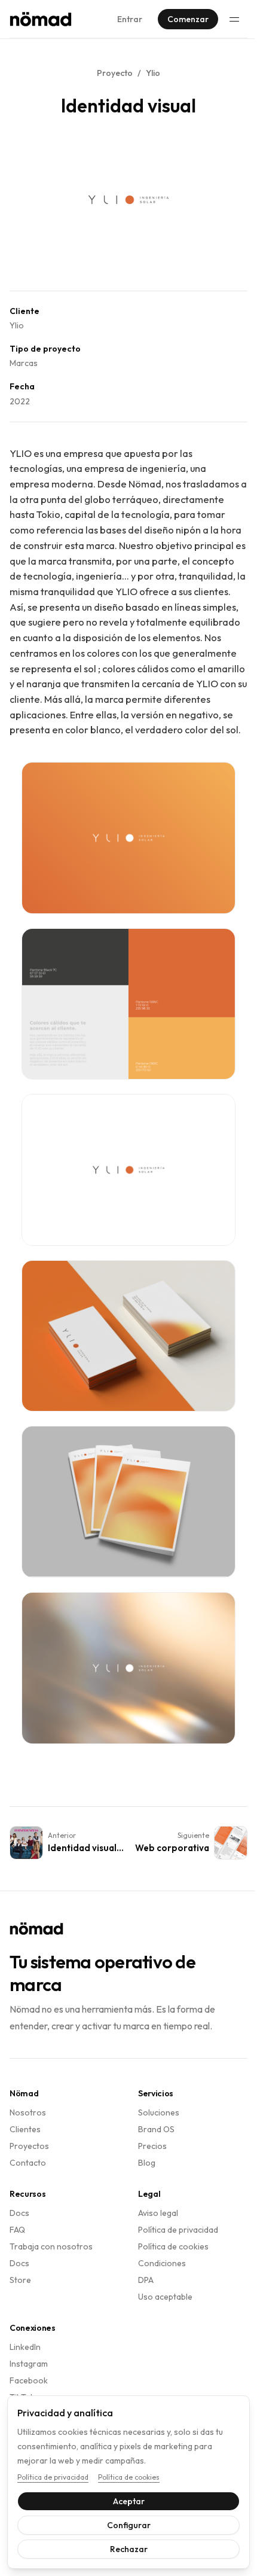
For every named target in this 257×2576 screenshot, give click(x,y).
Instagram (29, 2364)
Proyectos (29, 2146)
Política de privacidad (178, 2230)
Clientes (25, 2129)
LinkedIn (25, 2347)
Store (20, 2280)
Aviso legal (158, 2213)
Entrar (130, 19)
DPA (146, 2280)
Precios (152, 2146)
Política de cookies (173, 2246)
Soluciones (159, 2112)
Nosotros (28, 2112)
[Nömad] (41, 19)
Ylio (153, 73)
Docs (19, 2213)
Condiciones (162, 2263)
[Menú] (234, 19)
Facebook (29, 2380)
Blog (147, 2163)
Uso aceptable (165, 2297)
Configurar (124, 2525)
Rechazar (124, 2549)
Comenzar (188, 19)
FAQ (17, 2230)
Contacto (28, 2163)
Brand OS (156, 2129)
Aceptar (124, 2501)
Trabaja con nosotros (51, 2246)
